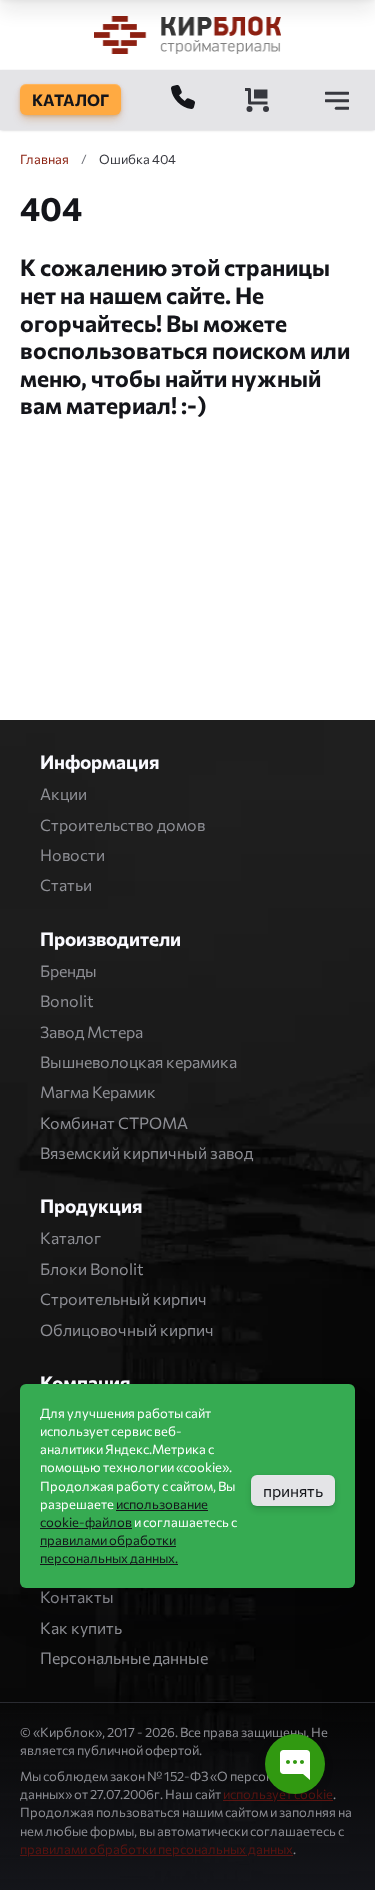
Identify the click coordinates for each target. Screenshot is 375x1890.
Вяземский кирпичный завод (146, 1152)
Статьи (66, 884)
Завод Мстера (91, 1031)
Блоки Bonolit (92, 1268)
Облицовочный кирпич (127, 1329)
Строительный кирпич (123, 1298)
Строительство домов (122, 824)
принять (293, 1490)
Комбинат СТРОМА (114, 1122)
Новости (72, 854)
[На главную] (188, 34)
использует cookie (278, 1794)
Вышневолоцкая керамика (138, 1061)
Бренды (68, 970)
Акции (63, 793)
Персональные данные (124, 1657)
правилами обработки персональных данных (156, 1849)
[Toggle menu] (337, 100)
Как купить (81, 1627)
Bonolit (67, 1000)
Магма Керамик (98, 1091)
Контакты (77, 1596)
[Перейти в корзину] (257, 100)
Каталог (70, 1237)
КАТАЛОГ (70, 99)
